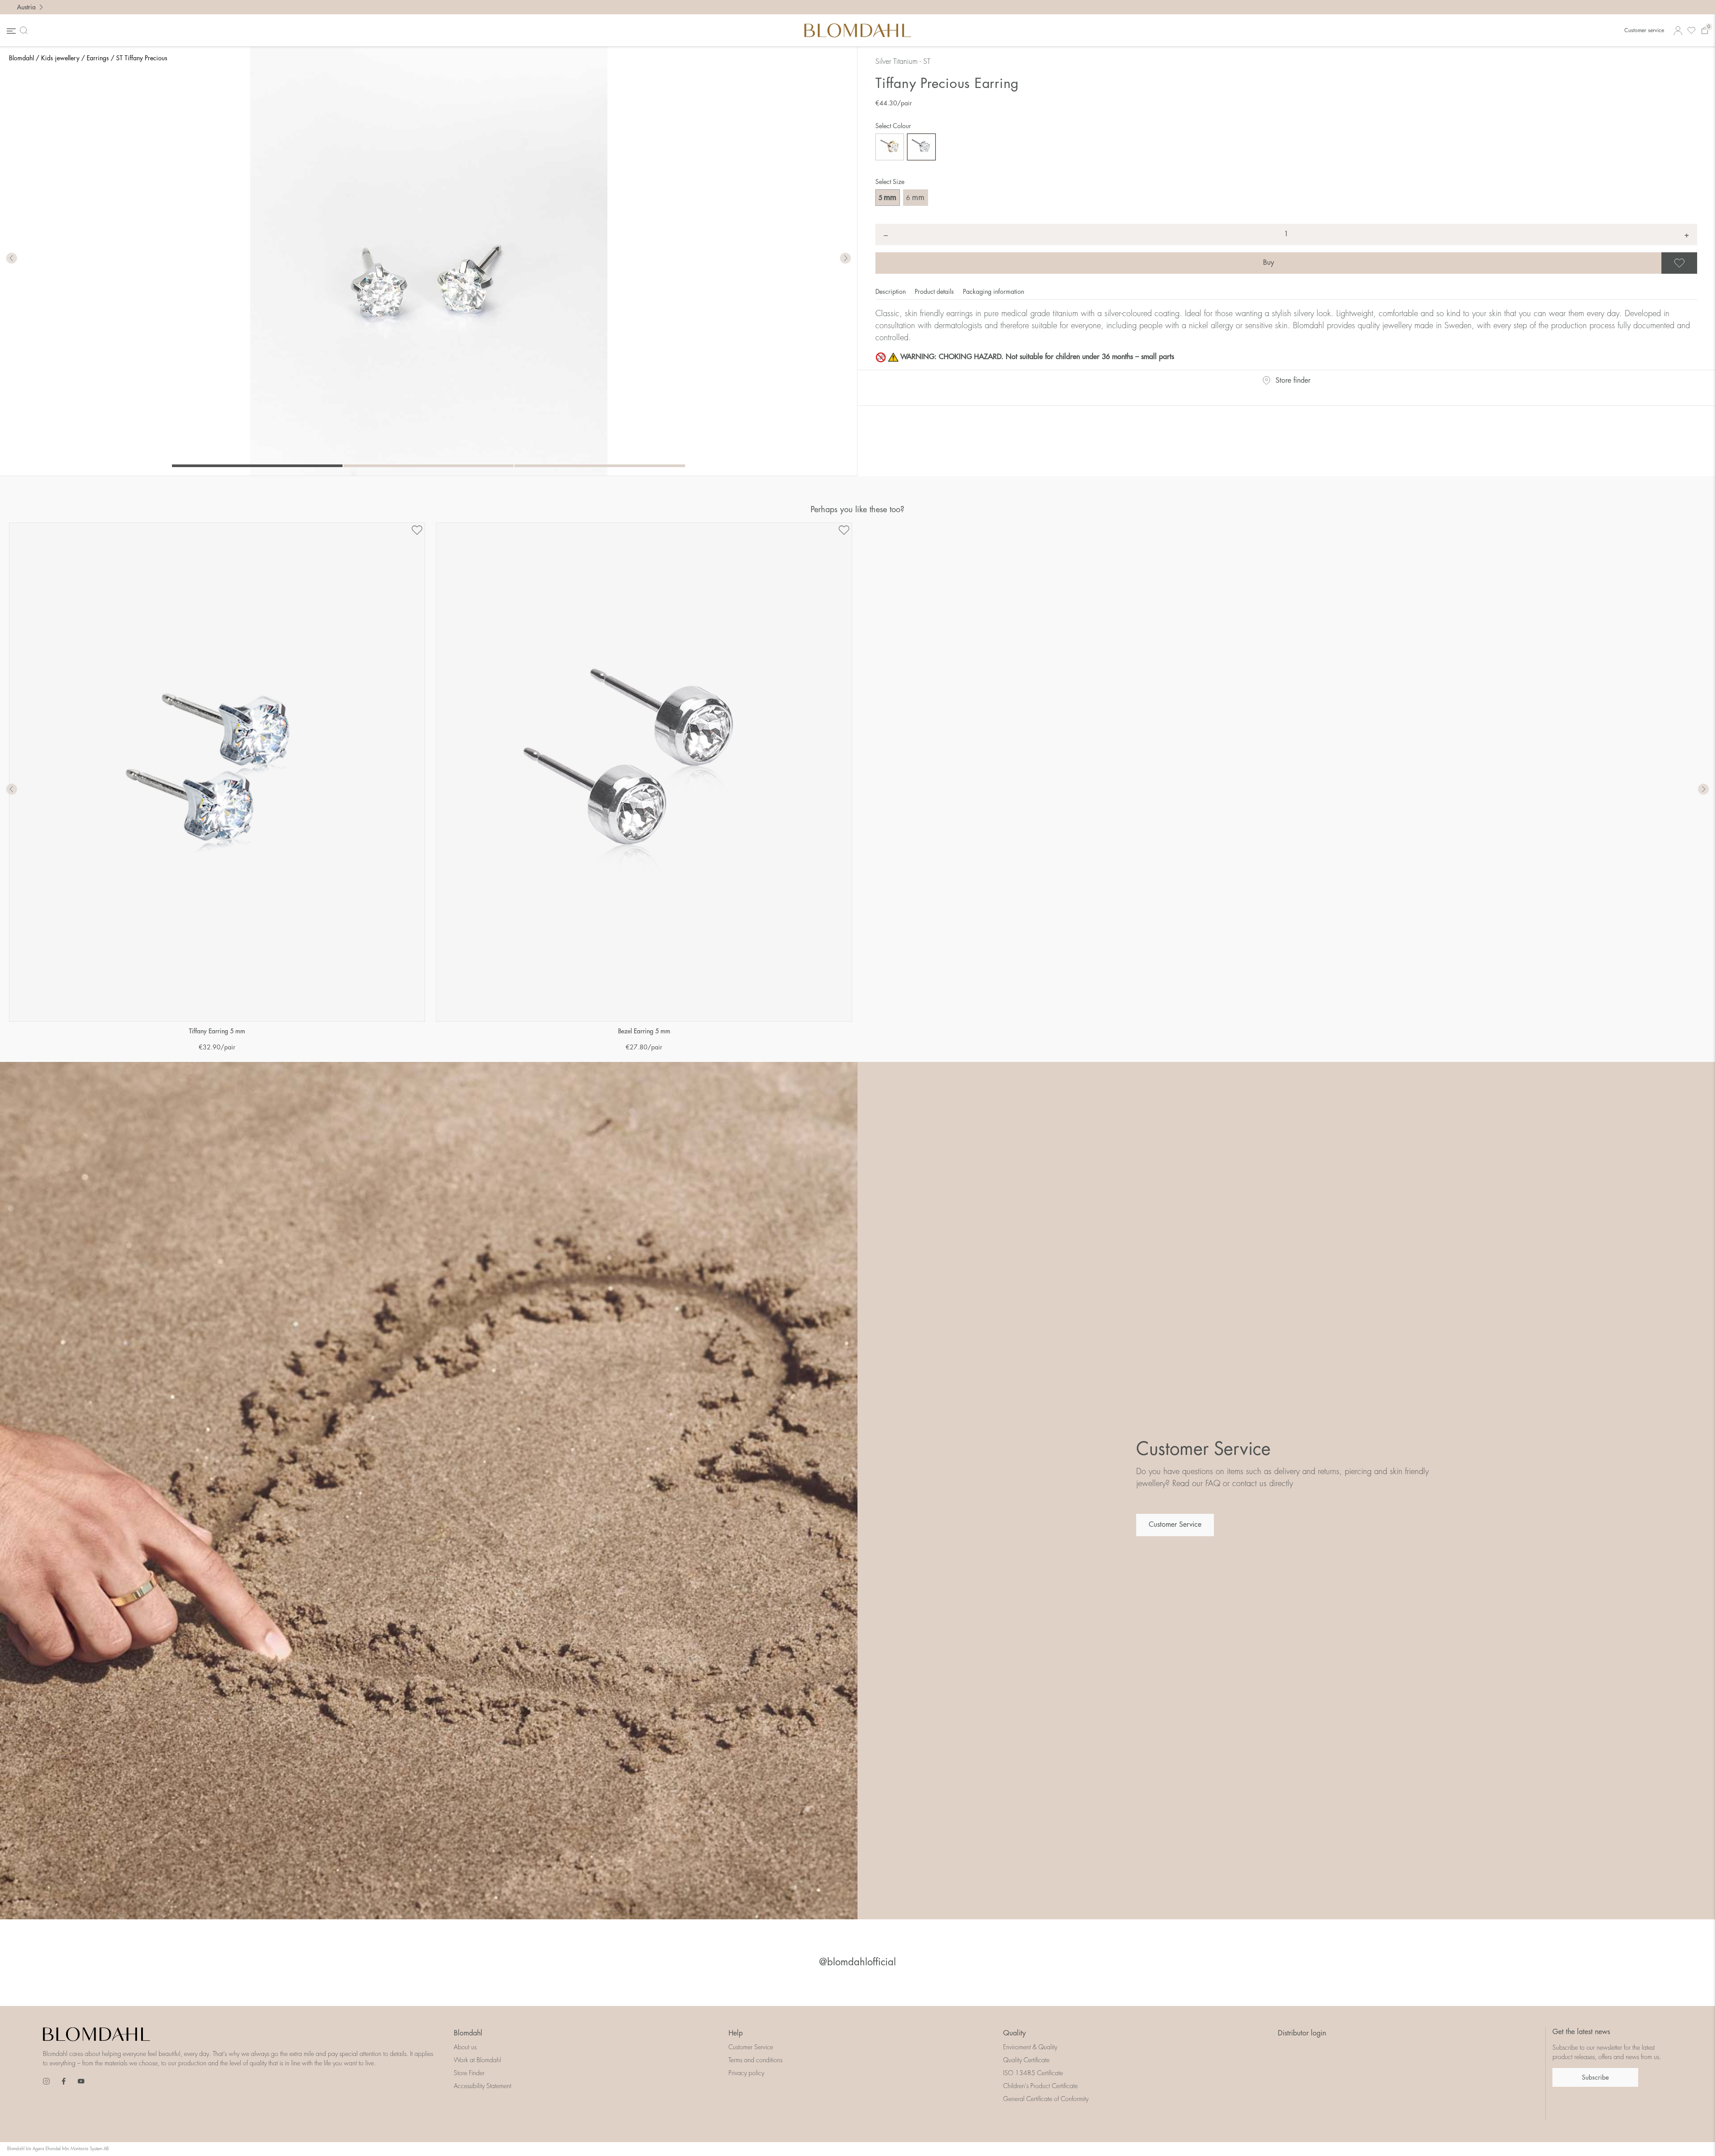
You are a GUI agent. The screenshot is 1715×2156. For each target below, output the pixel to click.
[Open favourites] (1691, 31)
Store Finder (469, 2073)
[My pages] (1678, 31)
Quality (1014, 2033)
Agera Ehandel (47, 2149)
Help (736, 2033)
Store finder (1293, 380)
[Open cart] (1705, 31)
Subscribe (1595, 2077)
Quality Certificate (1026, 2060)
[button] (845, 259)
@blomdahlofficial (857, 1962)
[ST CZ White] (921, 147)
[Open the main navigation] (10, 31)
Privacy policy (746, 2073)
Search (25, 30)
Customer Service (1175, 1525)
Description (891, 292)
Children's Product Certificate (1040, 2086)
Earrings (98, 58)
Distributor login (1302, 2033)
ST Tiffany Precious (142, 58)
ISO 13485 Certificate (1033, 2073)
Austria (26, 7)
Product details (935, 292)
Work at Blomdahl (477, 2060)
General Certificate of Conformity (1046, 2099)
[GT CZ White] (890, 147)
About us (465, 2047)
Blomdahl (21, 58)
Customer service (1644, 30)
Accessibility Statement (483, 2086)
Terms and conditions (755, 2060)
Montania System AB (90, 2149)
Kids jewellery (60, 58)
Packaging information (993, 292)
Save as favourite (1696, 263)
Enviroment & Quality (1030, 2047)
